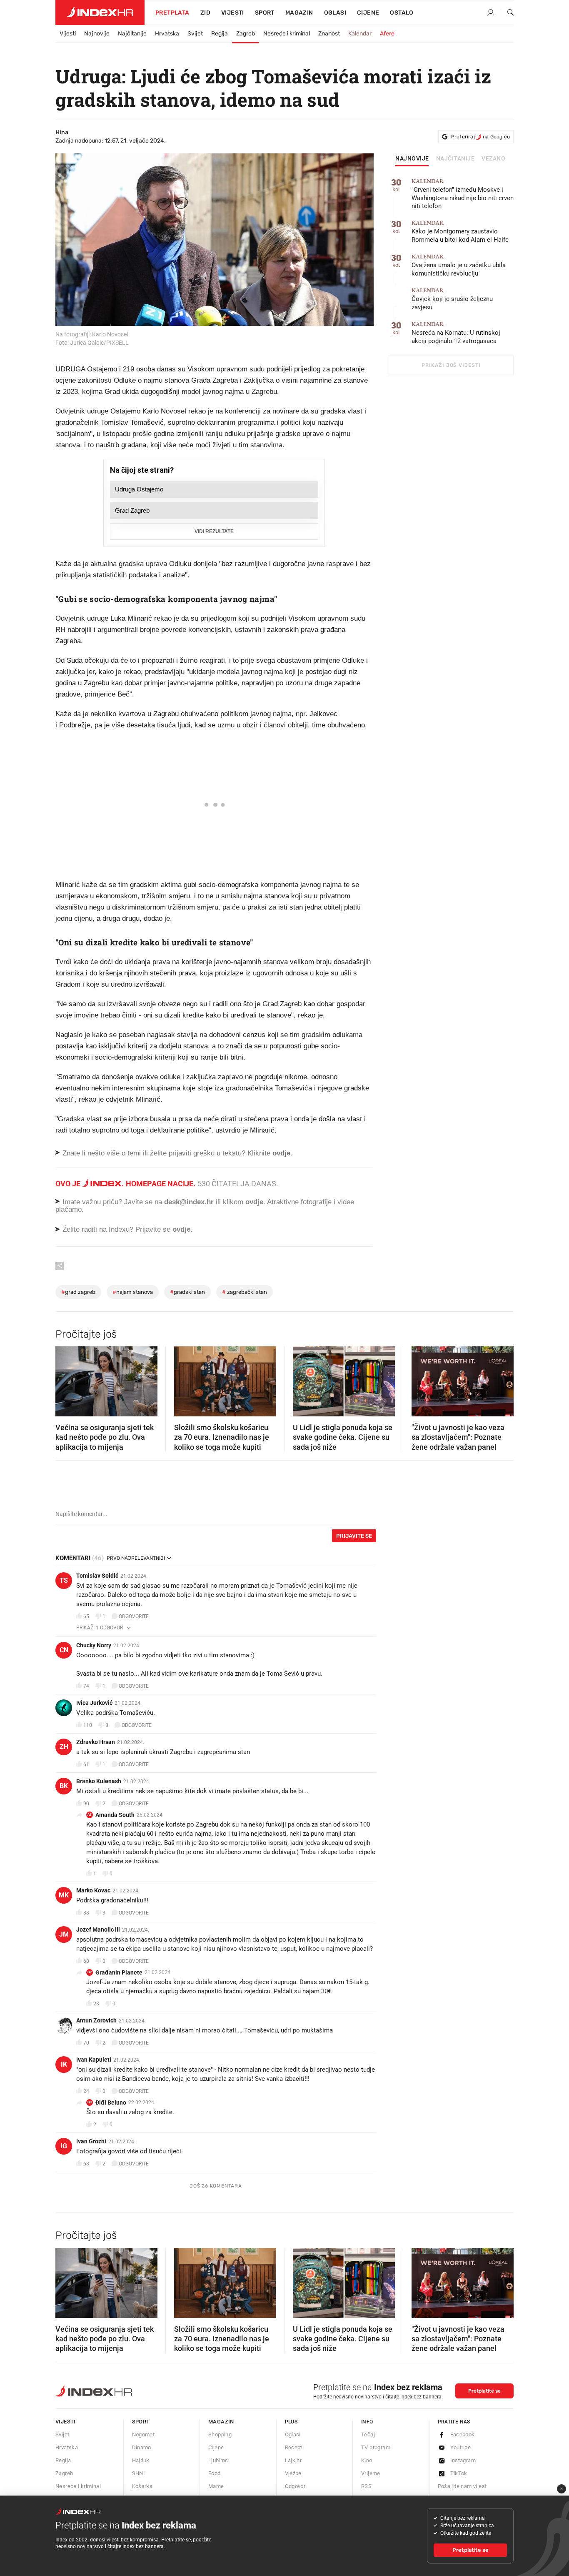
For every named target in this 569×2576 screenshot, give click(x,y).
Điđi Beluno (111, 2102)
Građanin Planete (119, 1972)
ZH (64, 1747)
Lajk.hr (293, 2460)
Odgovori (296, 2486)
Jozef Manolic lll (98, 1929)
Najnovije (97, 34)
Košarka (142, 2486)
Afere (387, 34)
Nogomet (143, 2434)
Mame (216, 2486)
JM (64, 1934)
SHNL (139, 2473)
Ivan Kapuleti (94, 2060)
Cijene (368, 13)
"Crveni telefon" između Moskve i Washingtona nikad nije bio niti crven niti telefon (463, 194)
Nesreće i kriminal (287, 34)
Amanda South (115, 1815)
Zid (205, 13)
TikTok (459, 2473)
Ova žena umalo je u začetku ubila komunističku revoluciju (459, 265)
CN (64, 1650)
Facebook (463, 2434)
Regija (220, 34)
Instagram (463, 2460)
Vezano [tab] (493, 159)
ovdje (254, 1202)
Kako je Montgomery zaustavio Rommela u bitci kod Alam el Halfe (460, 232)
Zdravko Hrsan (96, 1742)
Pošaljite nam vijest (462, 2486)
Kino (367, 2460)
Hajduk (141, 2460)
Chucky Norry (94, 1645)
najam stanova (133, 1292)
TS (64, 1580)
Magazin (221, 2422)
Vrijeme (371, 2473)
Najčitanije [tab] (455, 159)
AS (90, 1815)
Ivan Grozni (91, 2141)
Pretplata (172, 13)
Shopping (220, 2434)
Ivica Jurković (94, 1703)
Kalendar (360, 34)
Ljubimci (219, 2460)
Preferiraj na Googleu (480, 137)
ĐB (90, 2102)
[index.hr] (100, 13)
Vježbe (293, 2473)
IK (64, 2064)
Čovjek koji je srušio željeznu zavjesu (452, 299)
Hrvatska (167, 34)
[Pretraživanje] (507, 13)
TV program (376, 2447)
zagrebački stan (245, 1292)
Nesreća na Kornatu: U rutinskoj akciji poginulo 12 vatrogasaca (456, 333)
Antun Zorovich (96, 2020)
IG (64, 2146)
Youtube (461, 2447)
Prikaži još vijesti (451, 365)
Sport (265, 13)
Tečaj (368, 2434)
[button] (66, 1379)
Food (215, 2473)
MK (64, 1895)
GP (90, 1972)
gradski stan (187, 1292)
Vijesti (233, 13)
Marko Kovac (93, 1890)
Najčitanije (132, 34)
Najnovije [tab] (412, 159)
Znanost (329, 34)
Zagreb (246, 34)
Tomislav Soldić (97, 1576)
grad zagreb (78, 1292)
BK (64, 1786)
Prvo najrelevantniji (136, 1558)
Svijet (195, 34)
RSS (366, 2486)
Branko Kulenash (99, 1781)
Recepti (294, 2447)
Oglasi (335, 13)
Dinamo (142, 2447)
